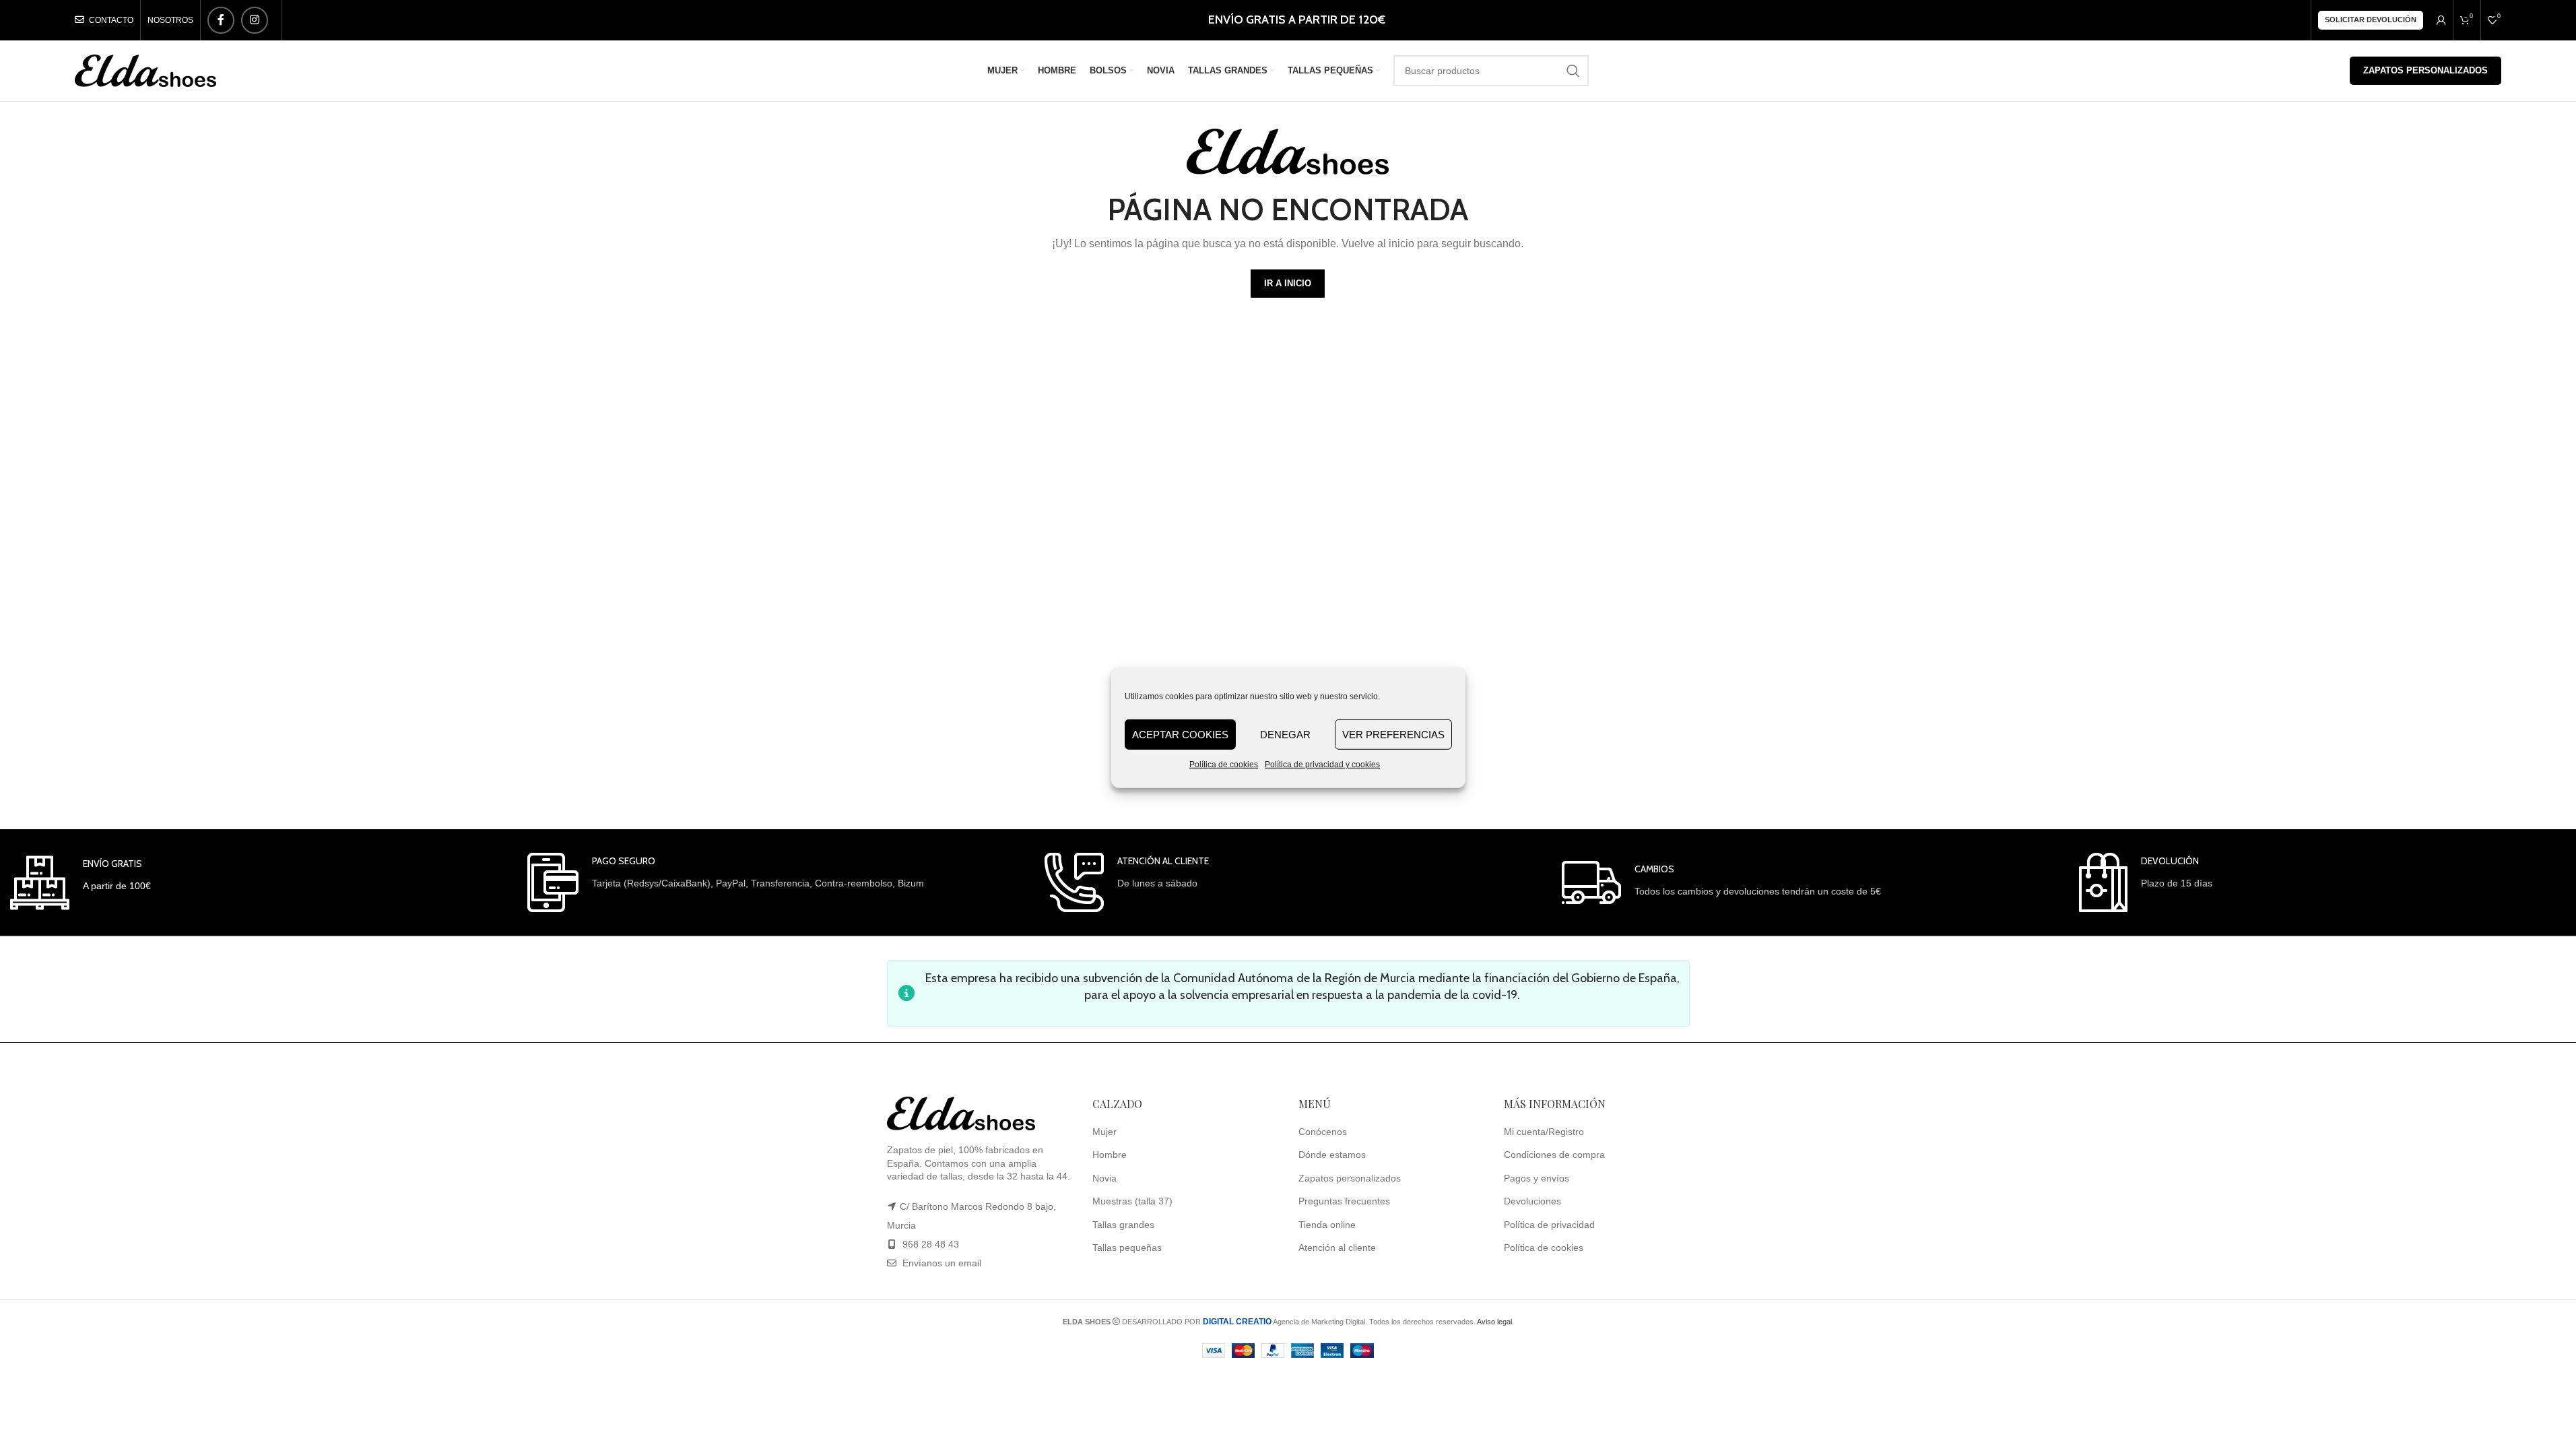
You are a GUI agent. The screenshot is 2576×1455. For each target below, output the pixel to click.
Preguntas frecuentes (1344, 1201)
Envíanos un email (940, 1263)
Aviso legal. (1495, 1322)
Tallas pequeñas (1127, 1248)
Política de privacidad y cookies (1322, 765)
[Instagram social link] (255, 20)
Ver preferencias (1393, 734)
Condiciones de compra (1554, 1155)
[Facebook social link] (221, 20)
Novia (1104, 1178)
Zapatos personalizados (2425, 70)
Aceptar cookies (1180, 734)
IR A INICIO (1288, 283)
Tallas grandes (1123, 1225)
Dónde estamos (1332, 1155)
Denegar (1285, 734)
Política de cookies (1224, 765)
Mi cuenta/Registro (1544, 1132)
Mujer (1104, 1132)
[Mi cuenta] (2441, 20)
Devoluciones (1532, 1201)
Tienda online (1327, 1225)
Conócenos (1323, 1132)
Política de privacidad (1549, 1225)
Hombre (1110, 1155)
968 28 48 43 (931, 1244)
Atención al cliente (1337, 1248)
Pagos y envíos (1537, 1178)
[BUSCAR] (1573, 71)
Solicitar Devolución (2371, 20)
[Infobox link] (80, 883)
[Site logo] (145, 70)
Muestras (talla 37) (1132, 1201)
